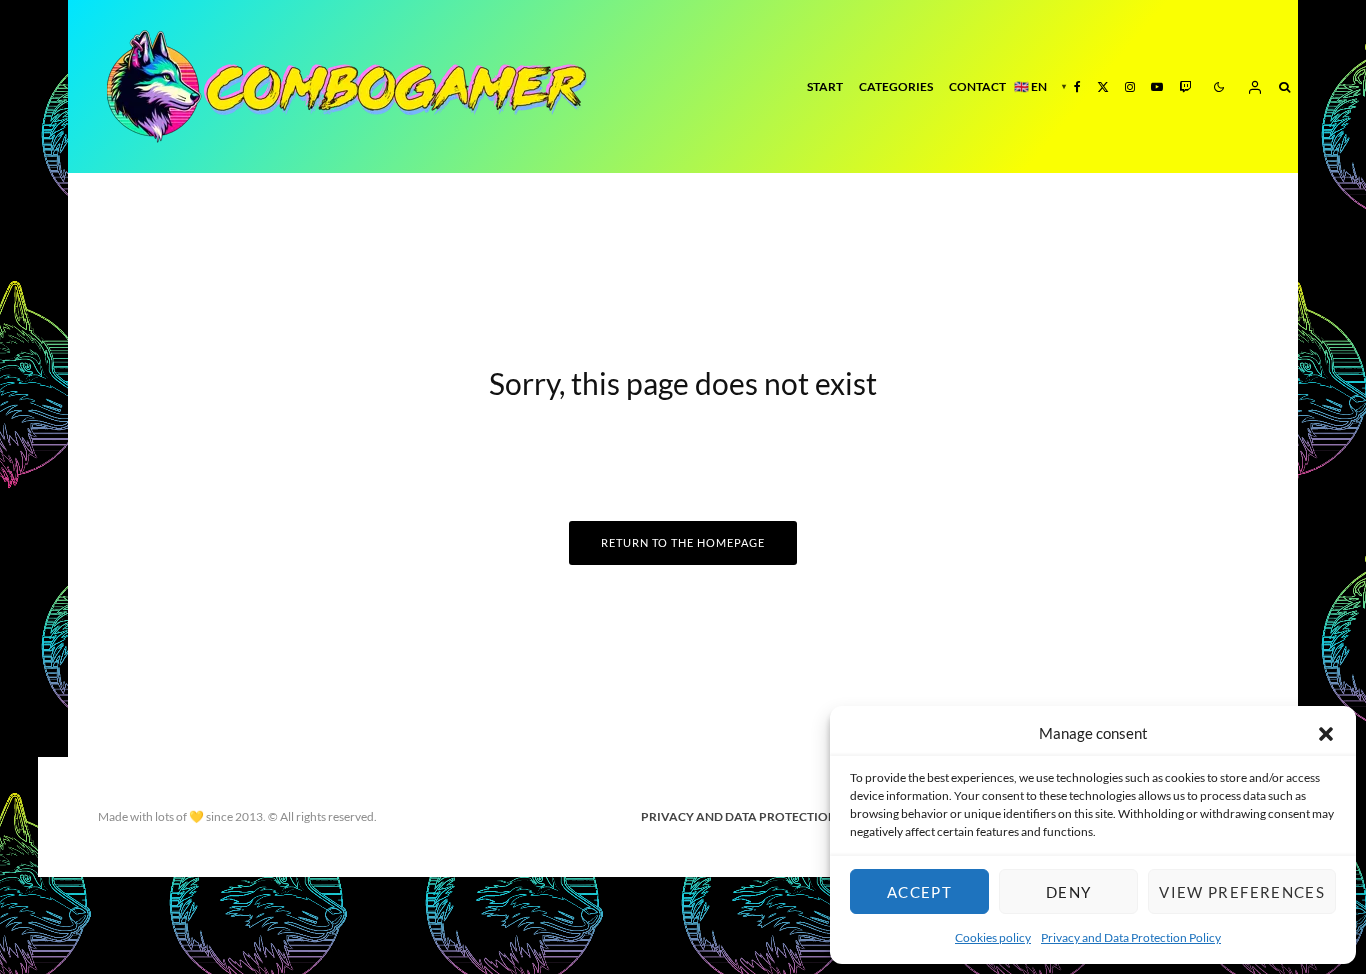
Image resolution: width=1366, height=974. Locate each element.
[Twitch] (1185, 86)
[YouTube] (1157, 86)
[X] (1103, 86)
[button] (1326, 734)
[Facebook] (1077, 86)
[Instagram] (1130, 86)
